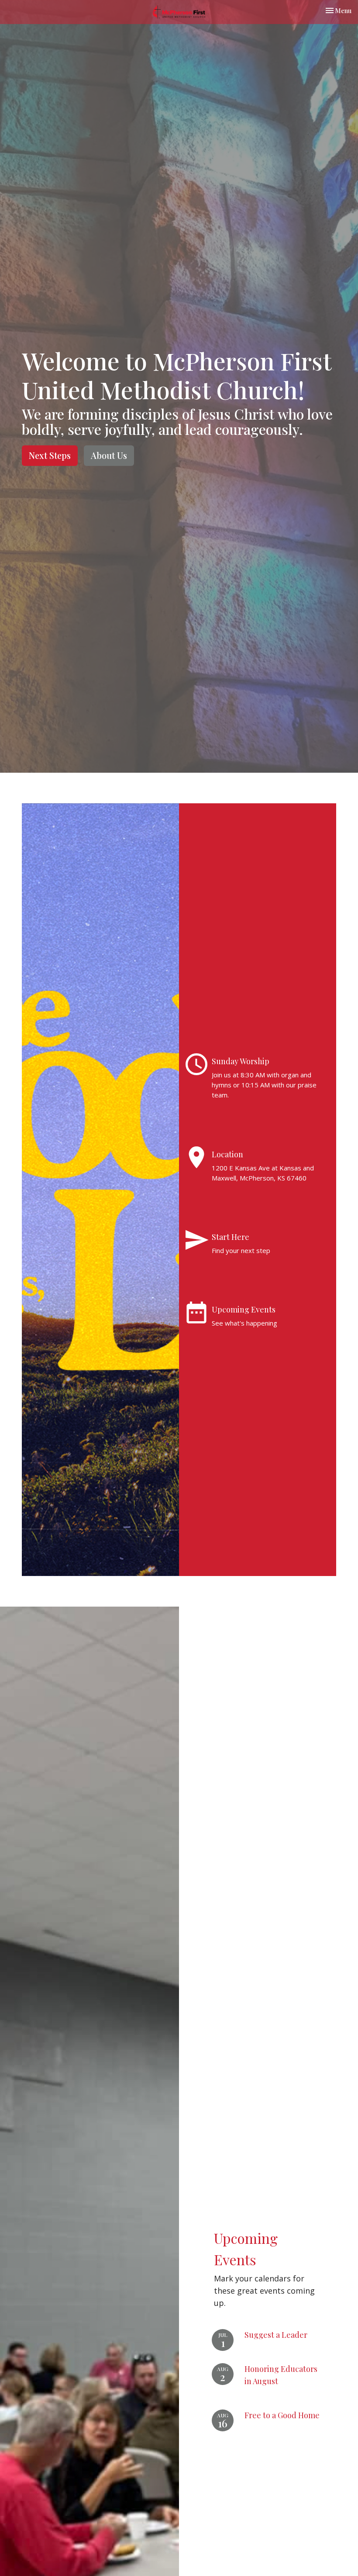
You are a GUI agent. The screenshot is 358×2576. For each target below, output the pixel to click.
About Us (109, 455)
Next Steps (50, 455)
